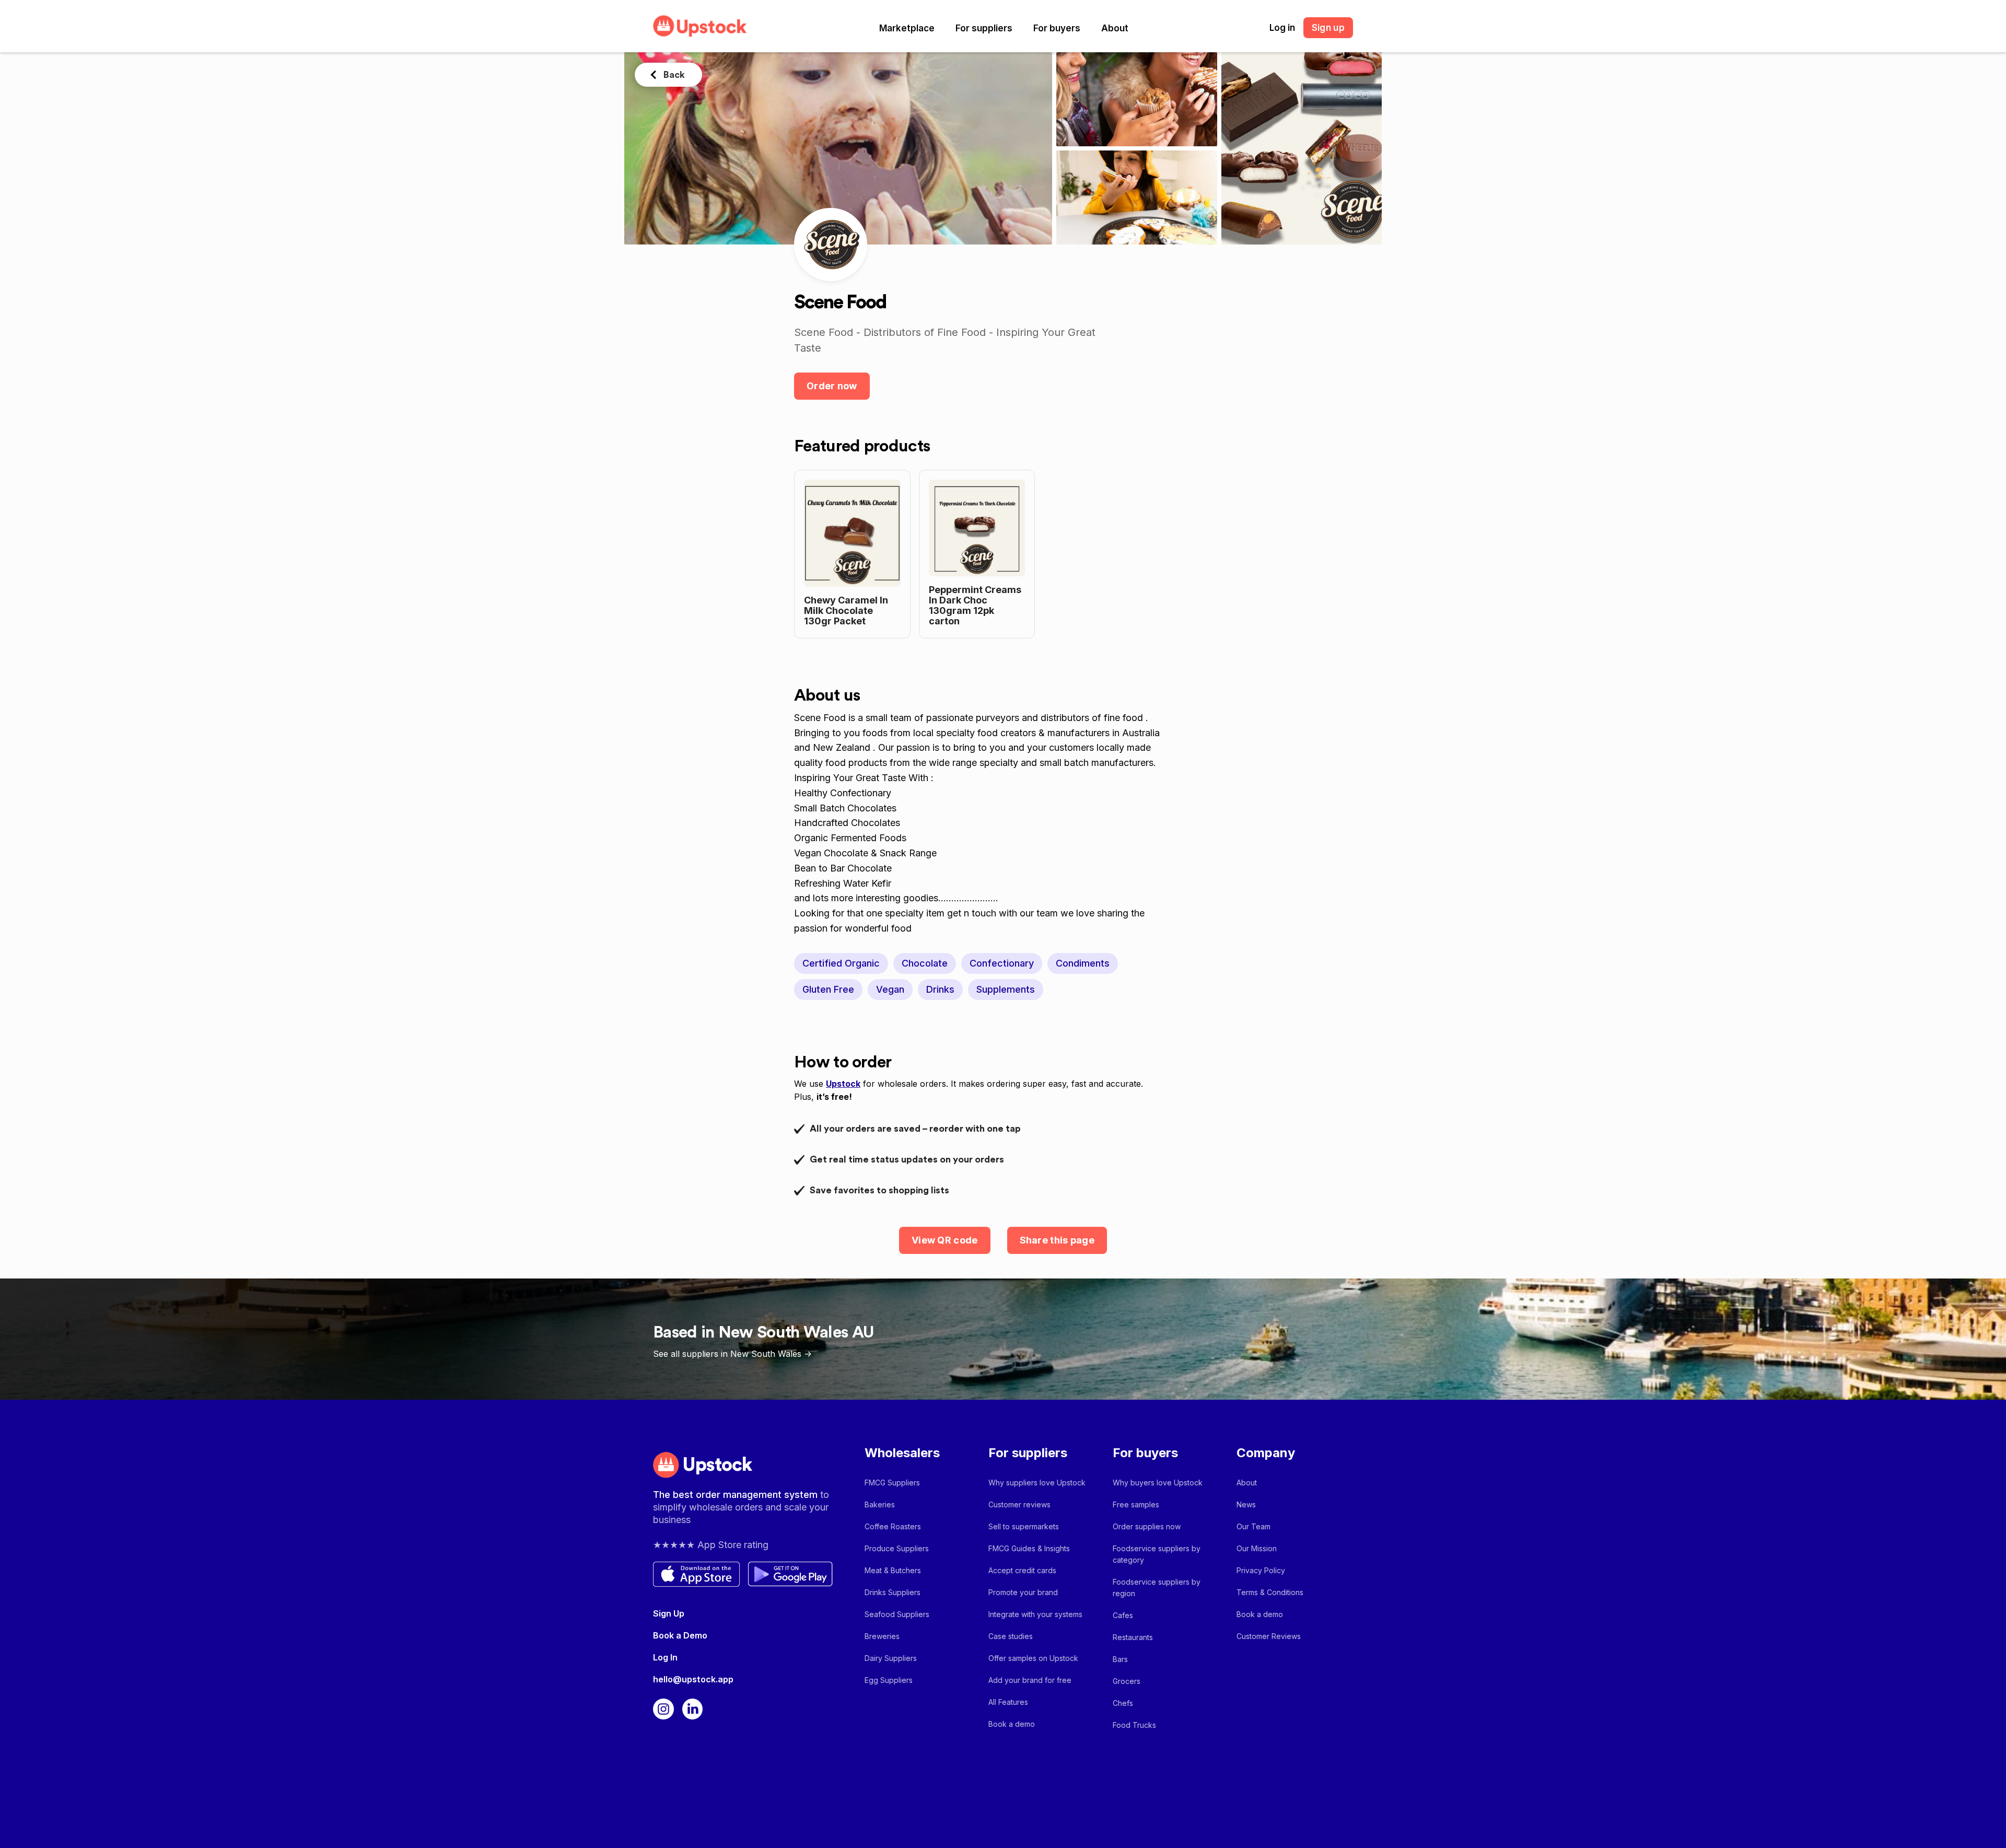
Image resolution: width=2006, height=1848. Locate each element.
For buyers (1057, 28)
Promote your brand (1023, 1592)
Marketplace (907, 28)
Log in (1282, 28)
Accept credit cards (1022, 1570)
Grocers (1127, 1681)
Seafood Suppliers (897, 1614)
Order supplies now (1147, 1526)
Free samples (1136, 1504)
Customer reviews (1019, 1504)
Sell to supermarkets (1024, 1526)
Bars (1120, 1659)
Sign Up (669, 1613)
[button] (907, 28)
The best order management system (737, 1495)
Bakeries (880, 1504)
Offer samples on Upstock (1033, 1658)
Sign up (1328, 28)
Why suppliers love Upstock (1037, 1483)
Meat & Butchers (893, 1570)
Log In (665, 1657)
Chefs (1123, 1703)
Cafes (1123, 1615)
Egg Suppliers (889, 1680)
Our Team (1253, 1526)
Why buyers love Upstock (1158, 1483)
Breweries (882, 1636)
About (1115, 28)
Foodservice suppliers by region (1157, 1588)
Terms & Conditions (1270, 1592)
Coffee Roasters (893, 1526)
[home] (700, 26)
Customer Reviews (1269, 1636)
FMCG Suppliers (892, 1483)
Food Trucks (1134, 1725)
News (1246, 1504)
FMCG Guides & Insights (1029, 1548)
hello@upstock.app (693, 1679)
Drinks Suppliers (893, 1592)
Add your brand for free (1030, 1680)
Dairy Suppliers (891, 1658)
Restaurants (1133, 1637)
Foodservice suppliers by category (1157, 1554)
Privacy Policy (1261, 1570)
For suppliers (984, 28)
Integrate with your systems (1035, 1614)
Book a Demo (680, 1635)
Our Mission (1257, 1548)
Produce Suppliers (897, 1548)
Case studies (1011, 1636)
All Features (1008, 1702)
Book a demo (1012, 1724)
